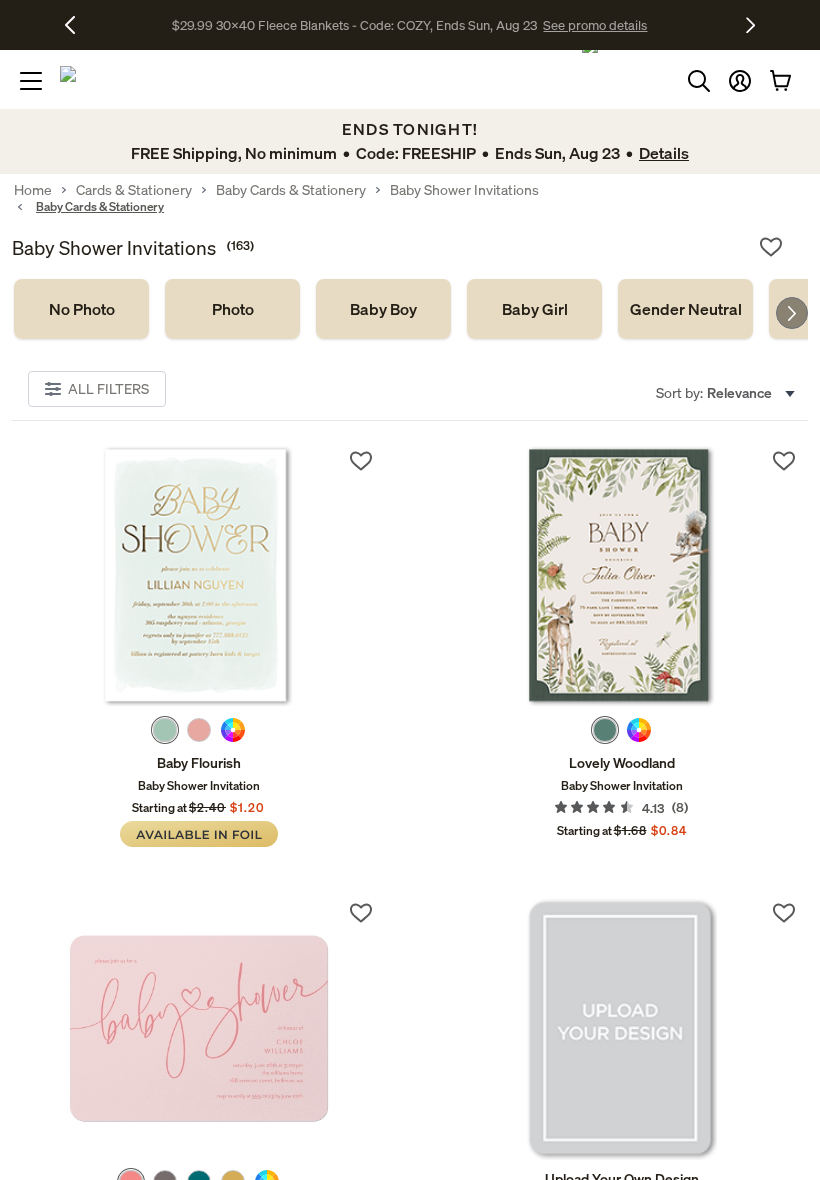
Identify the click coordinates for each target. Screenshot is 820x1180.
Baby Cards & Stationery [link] (291, 190)
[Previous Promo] (77, 25)
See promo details (595, 25)
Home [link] (33, 190)
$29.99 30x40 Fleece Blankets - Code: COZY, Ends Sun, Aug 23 (357, 25)
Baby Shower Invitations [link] (464, 190)
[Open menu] (31, 81)
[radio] (165, 730)
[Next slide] (792, 313)
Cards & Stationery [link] (134, 190)
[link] (81, 309)
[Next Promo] (750, 25)
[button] (740, 81)
